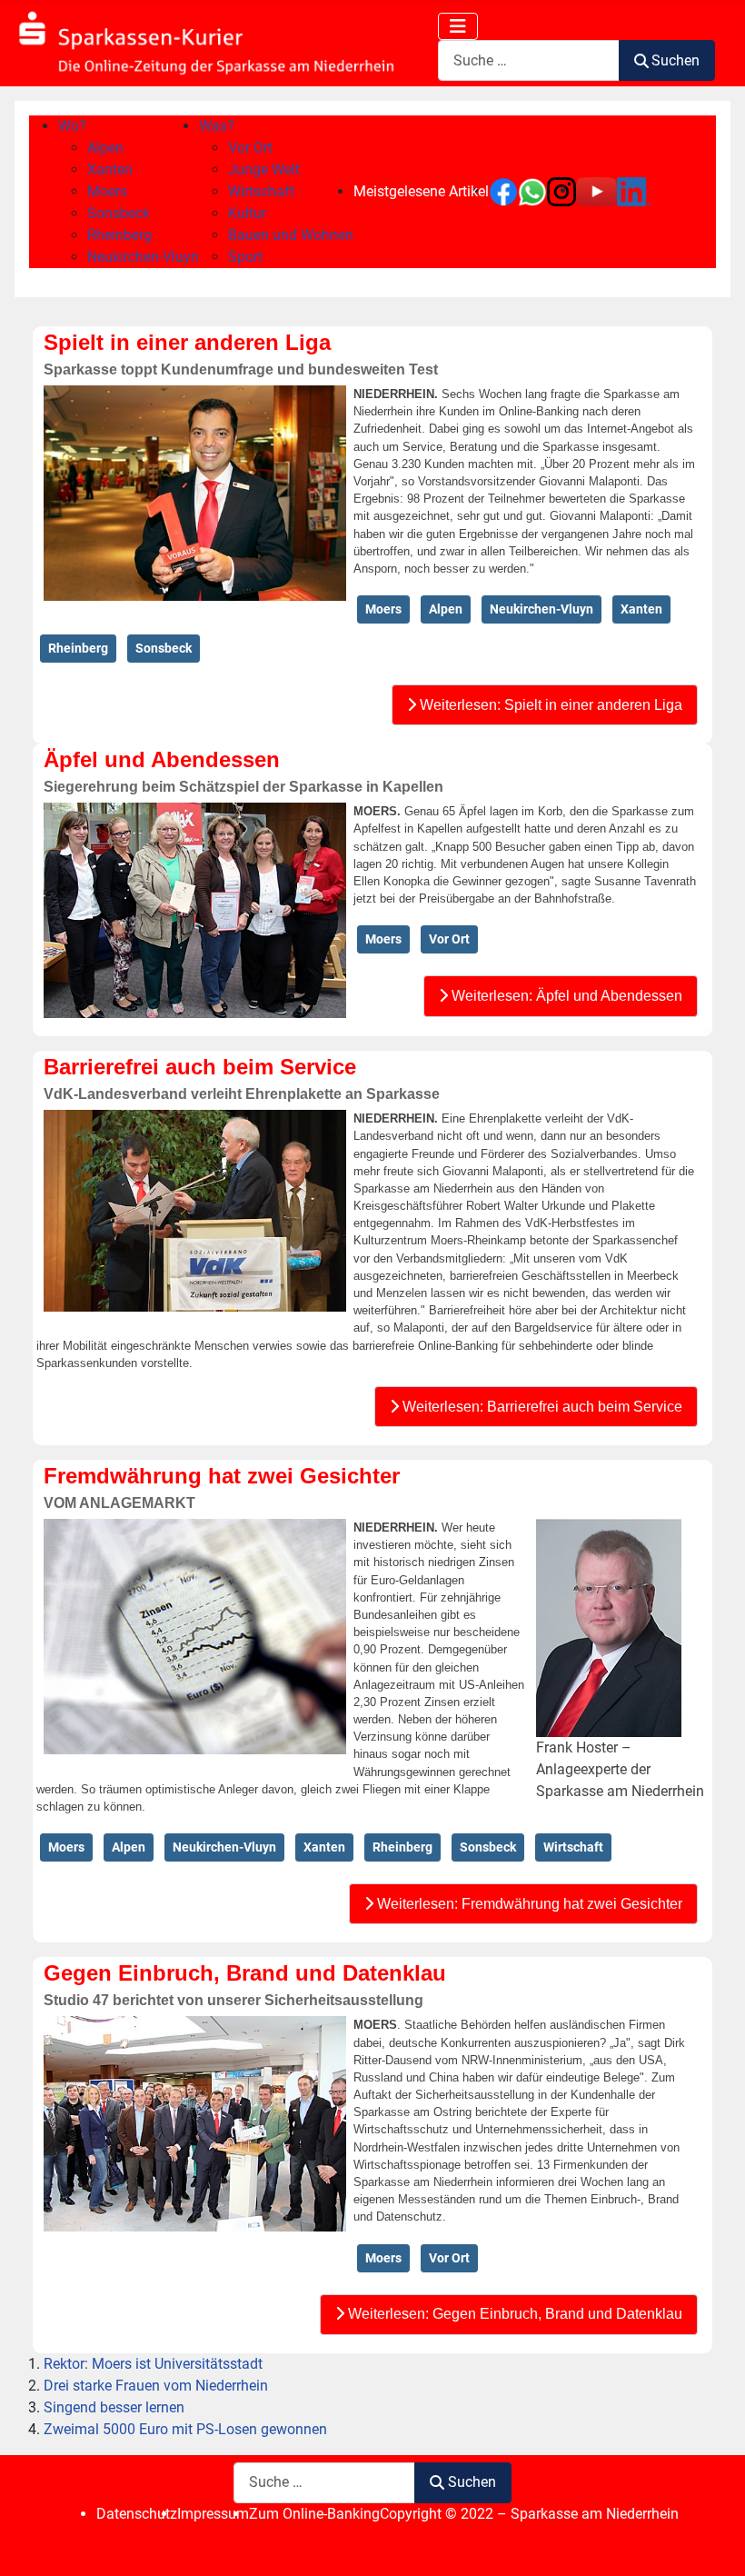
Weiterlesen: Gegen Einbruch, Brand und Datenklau (513, 2314)
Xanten (641, 609)
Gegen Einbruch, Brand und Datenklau (245, 1973)
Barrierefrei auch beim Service (200, 1067)
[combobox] (529, 60)
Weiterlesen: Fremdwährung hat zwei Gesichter (528, 1904)
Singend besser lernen (114, 2407)
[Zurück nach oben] (713, 2542)
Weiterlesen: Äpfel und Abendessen (565, 996)
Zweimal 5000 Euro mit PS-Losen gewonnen (185, 2429)
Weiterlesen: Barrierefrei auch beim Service (541, 1407)
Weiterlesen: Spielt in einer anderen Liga (549, 705)
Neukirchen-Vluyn (541, 609)
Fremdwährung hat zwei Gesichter (222, 1476)
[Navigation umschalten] (458, 26)
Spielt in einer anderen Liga (187, 342)
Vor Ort (449, 939)
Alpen (446, 609)
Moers (383, 609)
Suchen (675, 60)
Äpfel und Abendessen (162, 759)
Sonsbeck (164, 648)
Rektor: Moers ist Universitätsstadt (153, 2364)
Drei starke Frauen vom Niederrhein (156, 2386)
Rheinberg (78, 648)
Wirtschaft (573, 1847)
